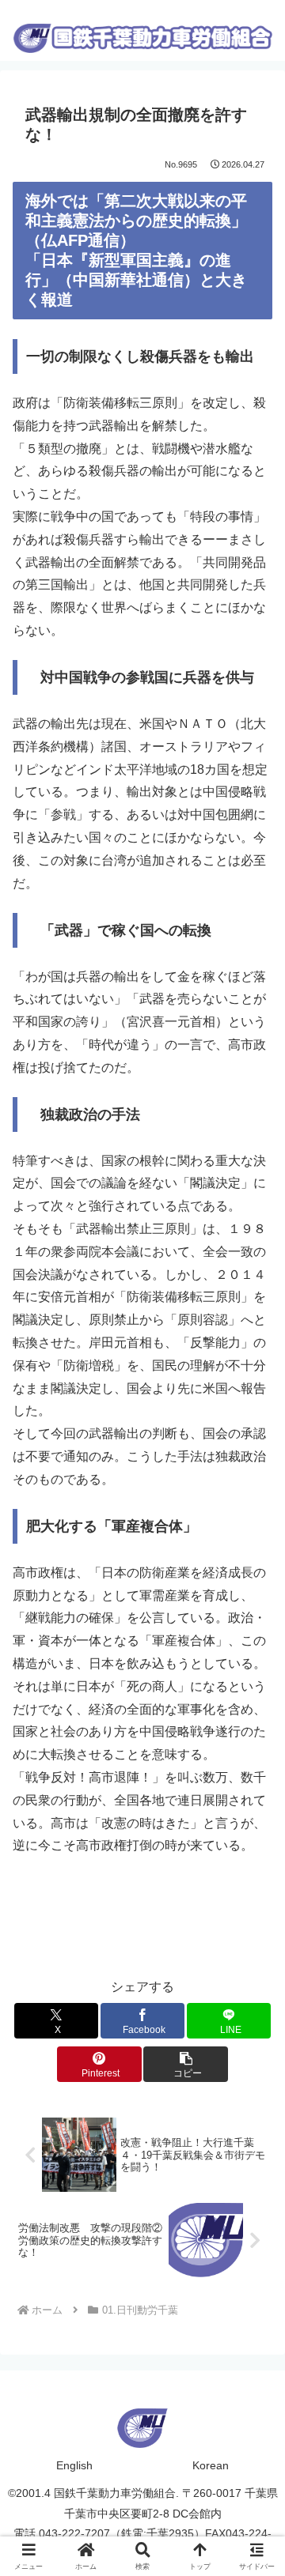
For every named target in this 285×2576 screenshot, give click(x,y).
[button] (186, 2064)
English (74, 2465)
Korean (211, 2465)
